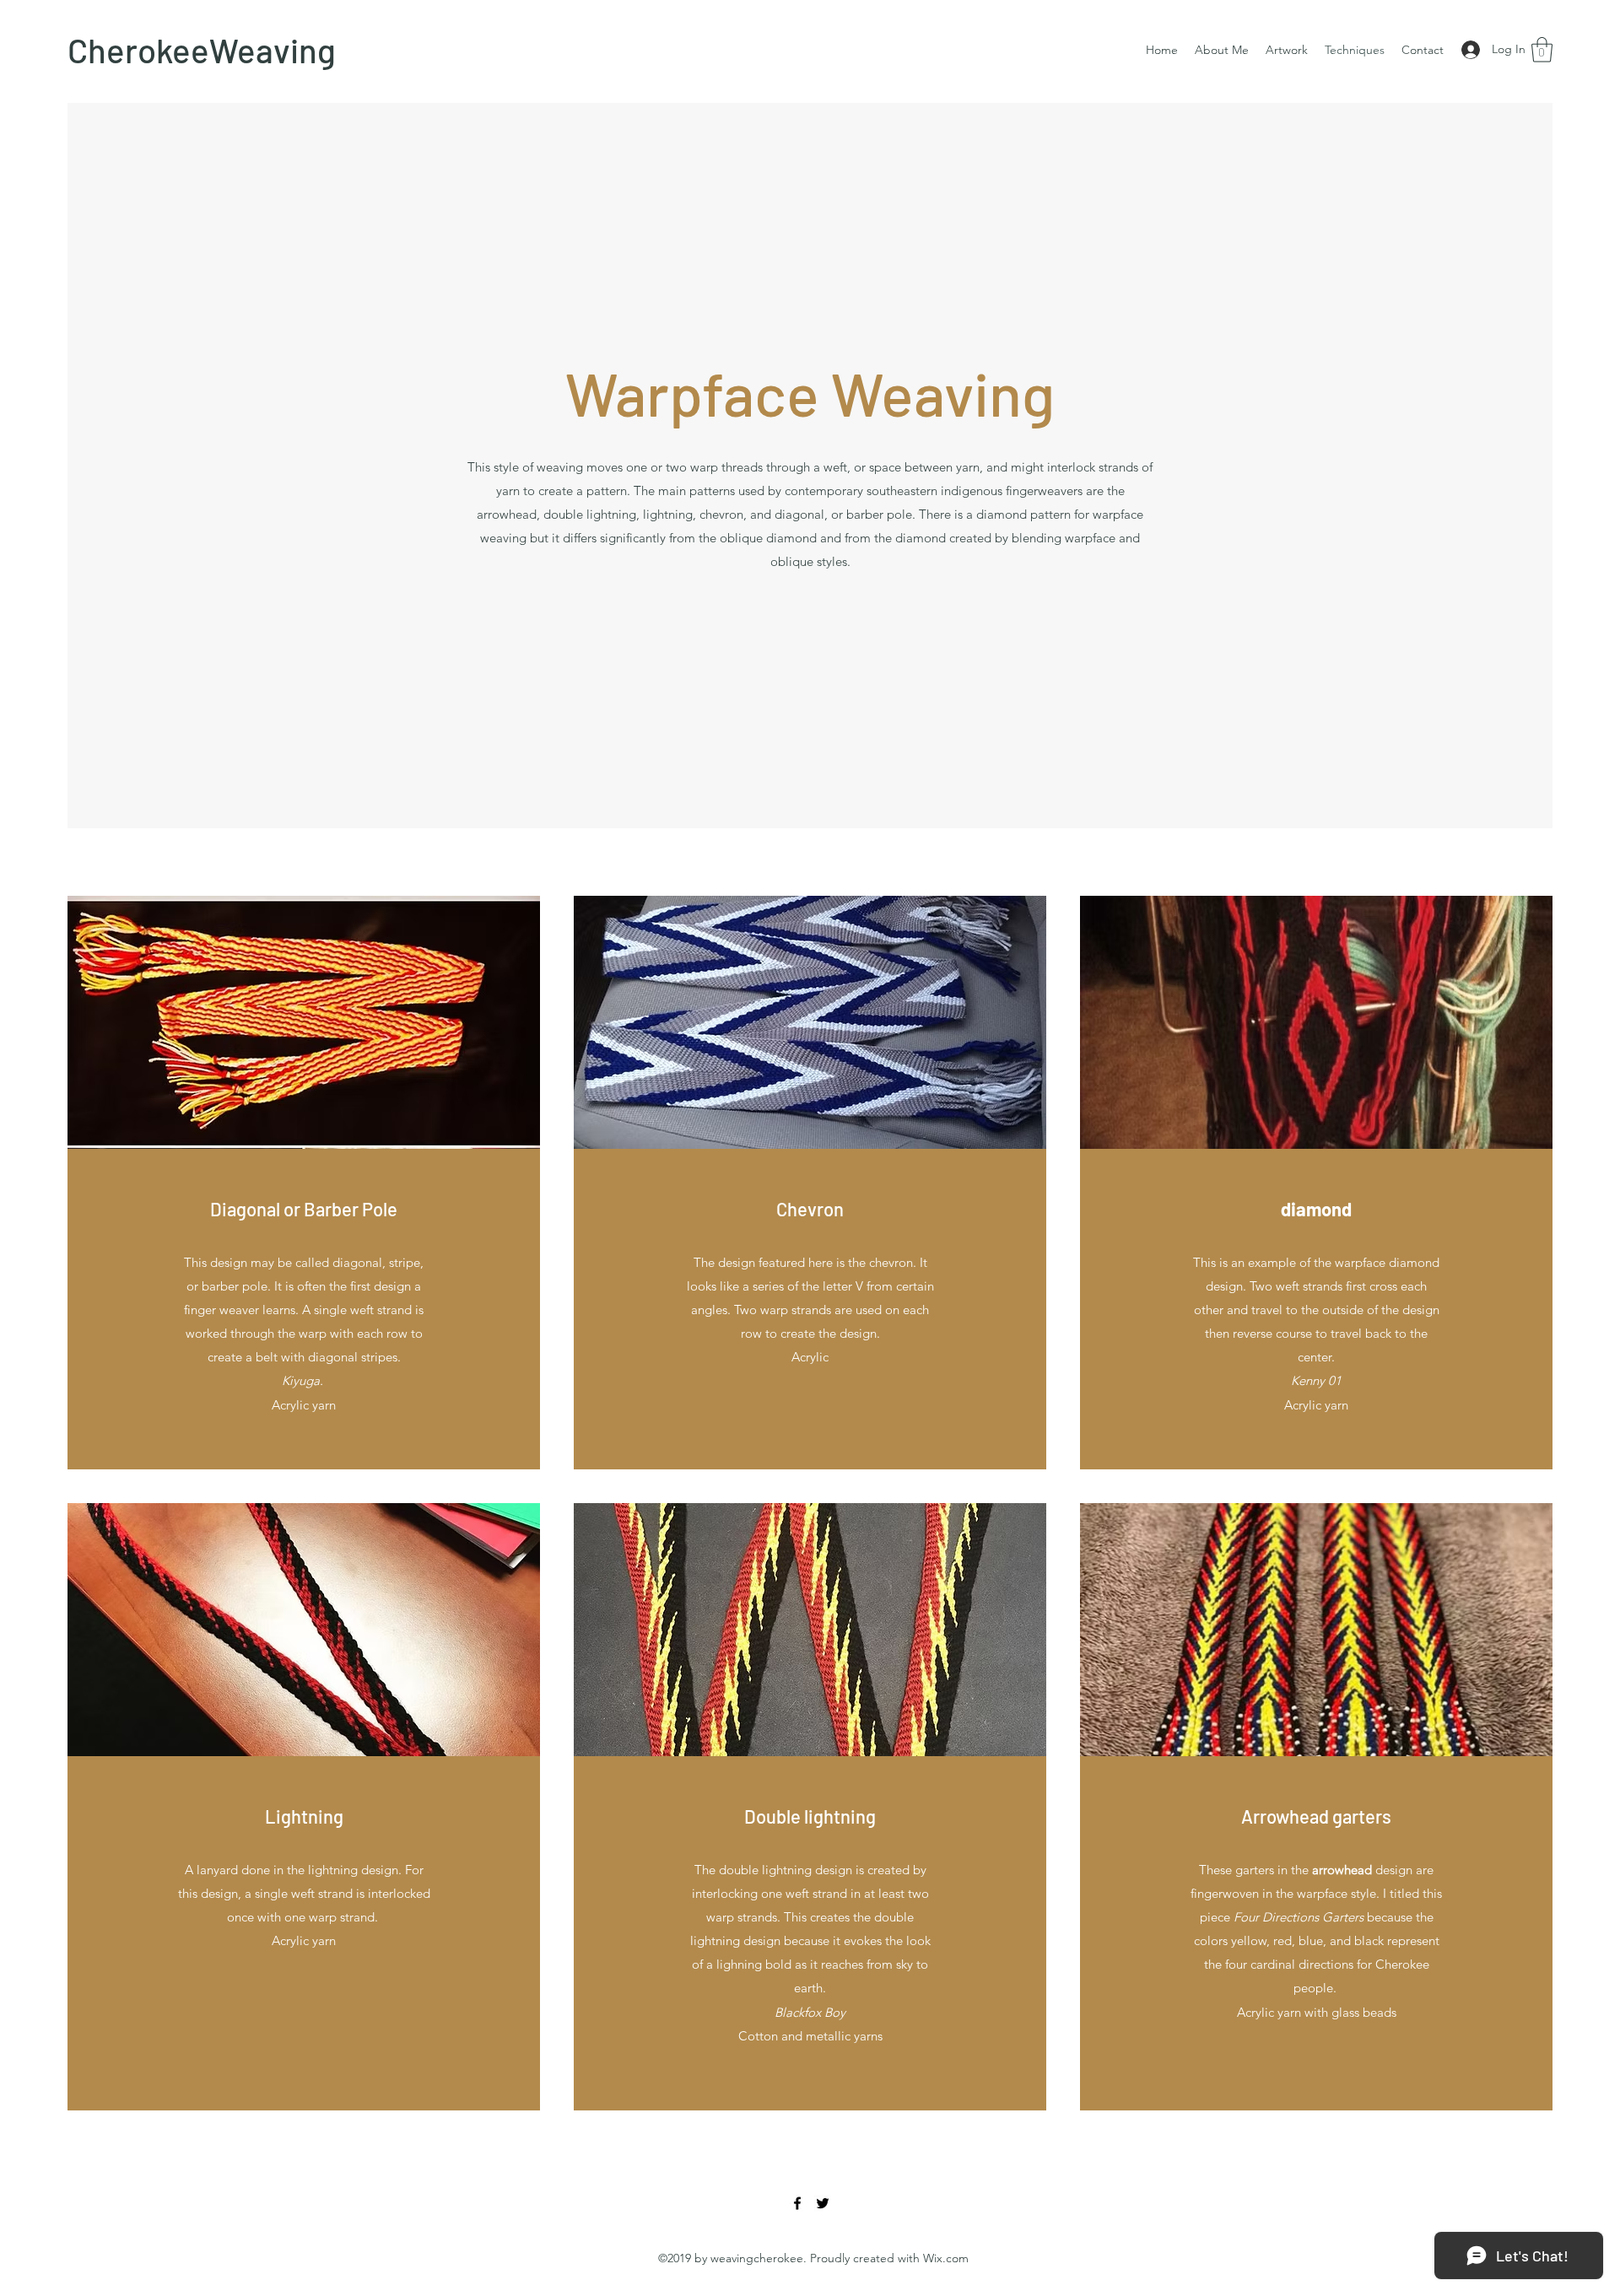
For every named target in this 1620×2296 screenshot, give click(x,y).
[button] (1542, 50)
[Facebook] (797, 2203)
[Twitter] (823, 2203)
